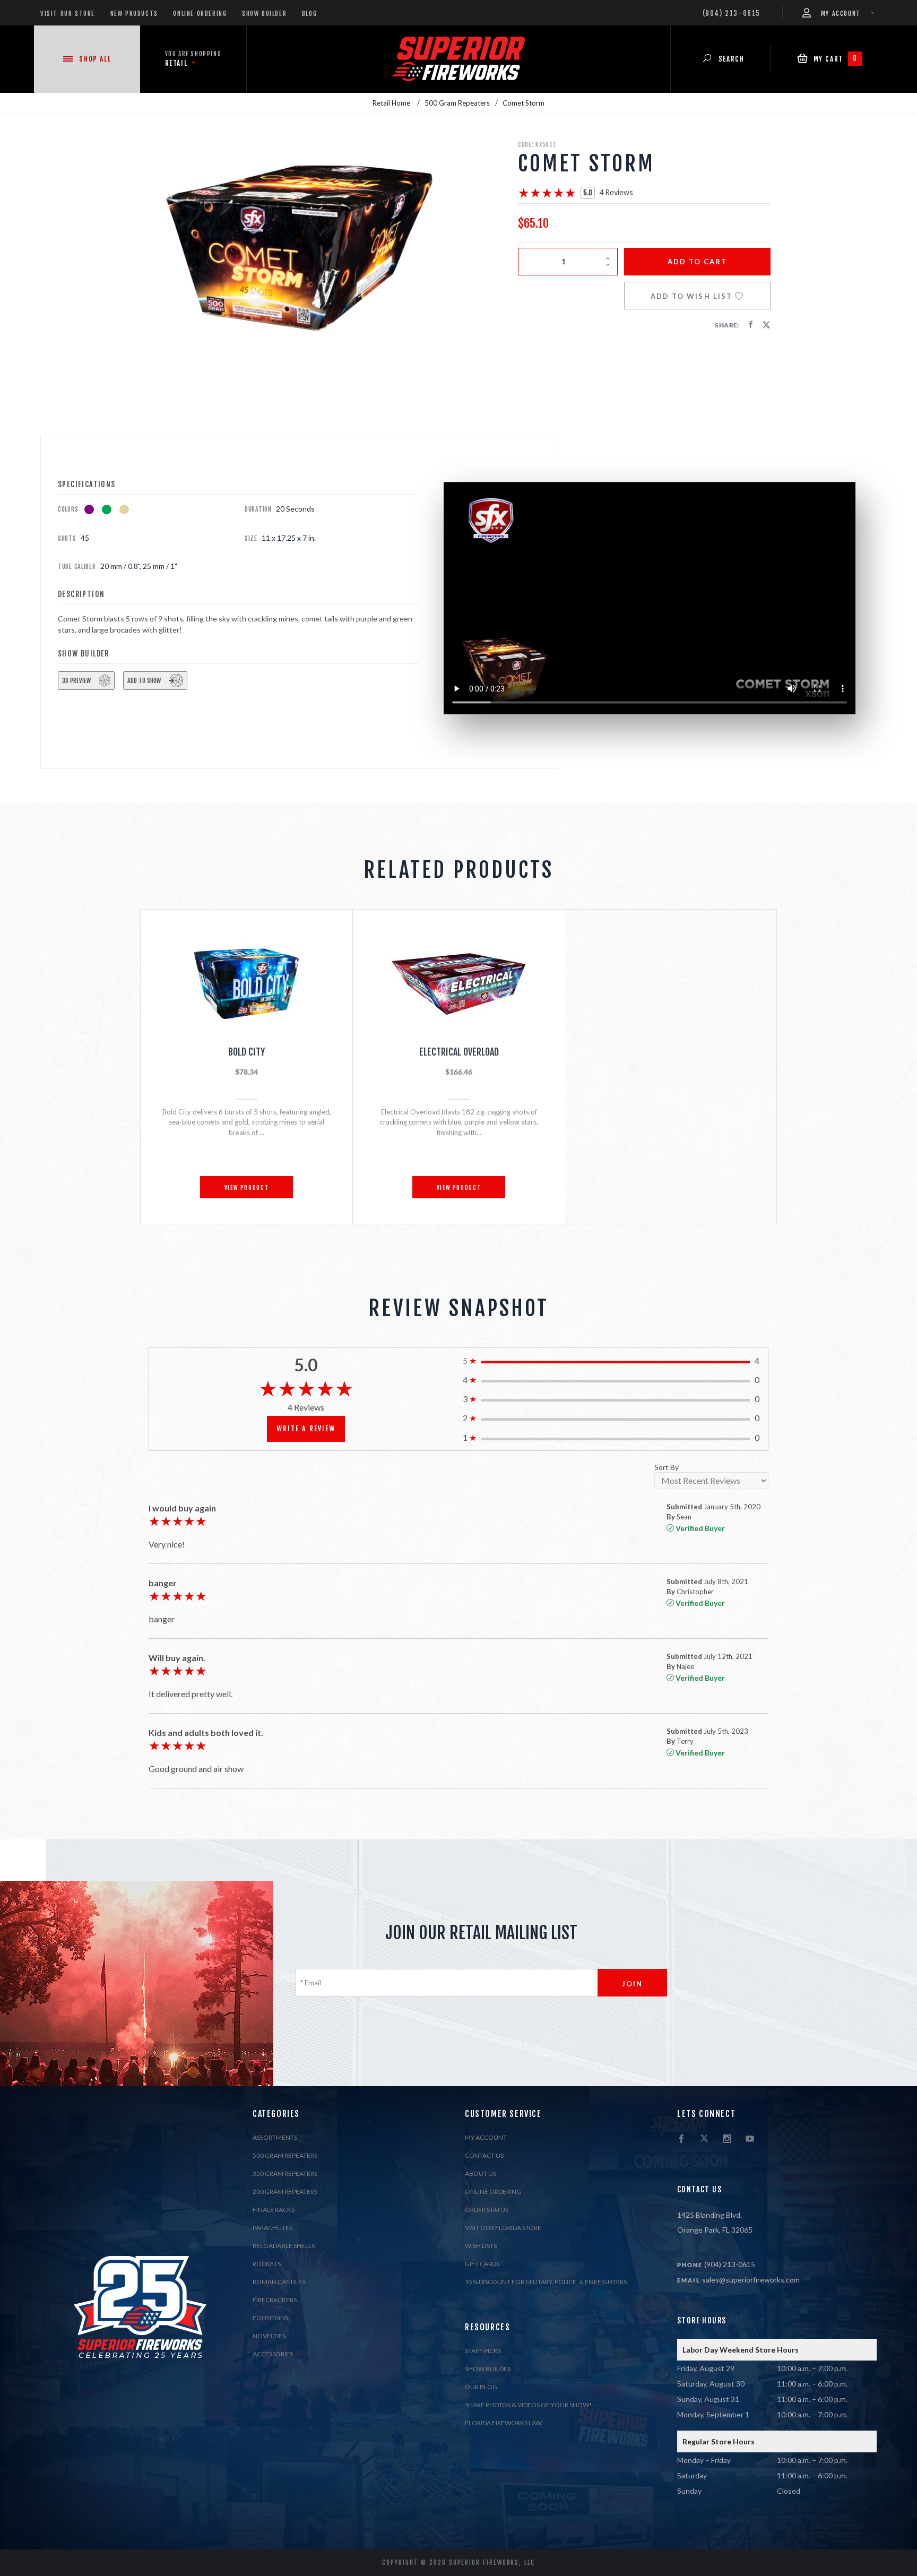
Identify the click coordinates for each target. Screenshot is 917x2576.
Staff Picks (483, 2351)
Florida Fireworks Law (503, 2423)
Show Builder (264, 14)
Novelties (269, 2336)
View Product (247, 1188)
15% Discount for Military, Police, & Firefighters (546, 2282)
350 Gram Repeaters (285, 2173)
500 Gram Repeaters (285, 2155)
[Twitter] (704, 2139)
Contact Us (484, 2155)
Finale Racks (274, 2210)
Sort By (667, 1468)
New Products (134, 14)
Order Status (487, 2210)
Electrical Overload (459, 1052)
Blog (309, 14)
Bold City (246, 1052)
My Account (486, 2137)
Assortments (275, 2137)
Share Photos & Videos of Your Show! (528, 2405)
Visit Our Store (68, 14)
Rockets (267, 2264)
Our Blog (481, 2387)
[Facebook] (681, 2139)
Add (698, 262)
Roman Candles (279, 2282)
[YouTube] (750, 2139)
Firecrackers (275, 2300)
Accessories (273, 2354)
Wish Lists (481, 2246)
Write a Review (306, 1429)
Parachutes (272, 2228)
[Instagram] (727, 2139)
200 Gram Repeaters (285, 2192)
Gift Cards (482, 2264)
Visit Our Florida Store (503, 2228)
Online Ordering (200, 14)
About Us (481, 2173)
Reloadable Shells (284, 2246)
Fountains (270, 2318)
